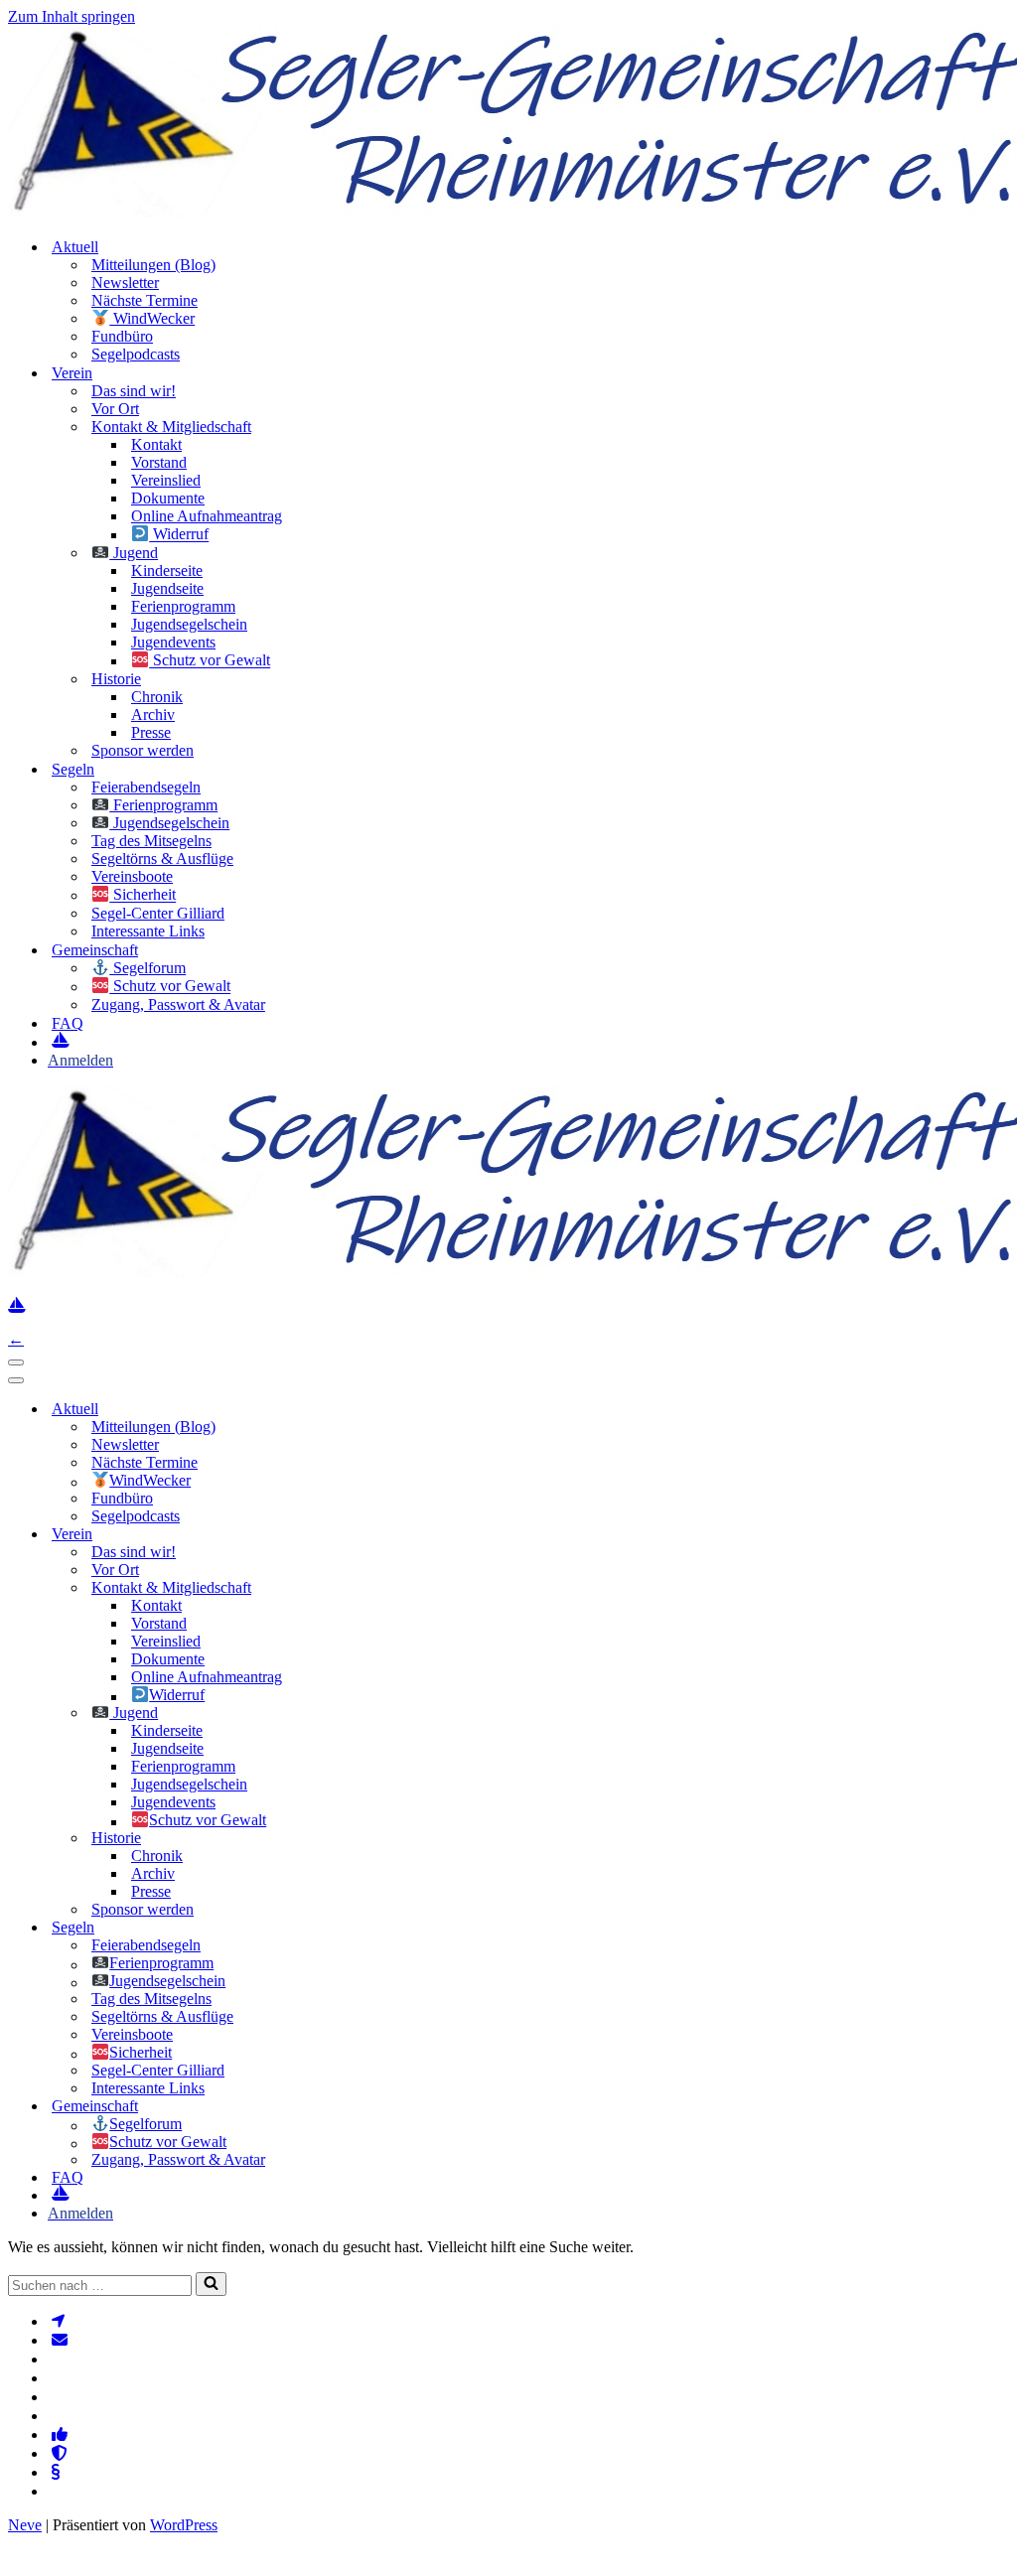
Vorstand (159, 462)
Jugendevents (173, 642)
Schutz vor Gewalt (210, 661)
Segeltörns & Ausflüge (162, 859)
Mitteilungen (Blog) (153, 265)
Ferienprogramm (183, 606)
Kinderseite (167, 571)
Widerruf (179, 535)
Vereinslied (166, 480)
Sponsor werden (143, 750)
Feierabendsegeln (146, 787)
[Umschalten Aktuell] (346, 1409)
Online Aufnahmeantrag (207, 516)
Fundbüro (122, 336)
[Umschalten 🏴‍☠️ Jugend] (346, 1713)
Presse (151, 732)
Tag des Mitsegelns (151, 841)
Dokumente (168, 498)
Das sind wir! (134, 391)
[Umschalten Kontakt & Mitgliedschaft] (346, 1587)
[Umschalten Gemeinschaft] (346, 2107)
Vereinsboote (132, 876)
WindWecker (152, 318)
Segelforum (147, 968)
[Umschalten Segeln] (346, 1928)
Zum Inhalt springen (72, 16)
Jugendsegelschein (189, 624)
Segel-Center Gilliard (158, 913)
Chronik (157, 697)
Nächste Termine (145, 300)
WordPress (184, 2525)
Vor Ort (115, 409)
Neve (25, 2525)
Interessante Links (148, 931)
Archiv (153, 715)
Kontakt (156, 444)
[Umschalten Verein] (346, 1534)
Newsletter (125, 283)
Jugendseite (167, 588)
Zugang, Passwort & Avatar (178, 1004)
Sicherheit (143, 895)
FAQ (68, 1023)
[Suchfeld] (211, 2284)
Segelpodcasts (136, 354)
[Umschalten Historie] (346, 1839)
